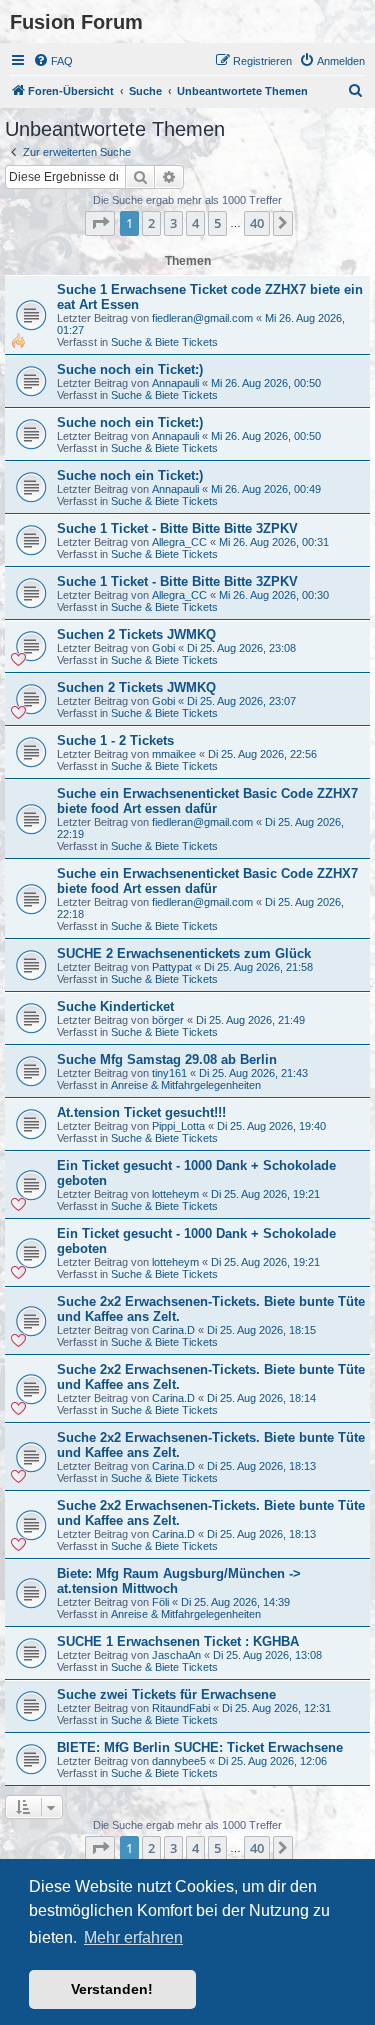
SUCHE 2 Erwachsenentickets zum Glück (184, 953)
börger (168, 1020)
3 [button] (173, 223)
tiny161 (169, 1073)
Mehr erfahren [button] (133, 1937)
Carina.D (173, 1330)
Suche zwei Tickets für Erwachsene (166, 1694)
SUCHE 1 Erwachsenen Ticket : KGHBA (178, 1641)
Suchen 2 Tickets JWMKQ (136, 634)
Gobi (163, 648)
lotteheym (175, 1194)
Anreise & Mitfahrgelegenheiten (186, 1085)
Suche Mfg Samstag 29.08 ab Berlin (167, 1059)
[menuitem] (53, 61)
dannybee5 (179, 1761)
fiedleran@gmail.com (202, 318)
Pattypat (172, 967)
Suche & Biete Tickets (164, 342)
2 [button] (151, 223)
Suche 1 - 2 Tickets (115, 740)
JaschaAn (176, 1655)
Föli (160, 1602)
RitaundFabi (181, 1708)
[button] (100, 223)
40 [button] (257, 223)
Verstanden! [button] (112, 1989)
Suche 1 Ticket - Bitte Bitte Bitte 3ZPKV (177, 528)
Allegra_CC (179, 542)
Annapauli (175, 383)
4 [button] (195, 223)
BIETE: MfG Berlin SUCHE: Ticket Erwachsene (200, 1747)
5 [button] (217, 223)
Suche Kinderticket (115, 1006)
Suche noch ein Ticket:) (130, 369)
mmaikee (174, 754)
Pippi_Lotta (178, 1126)
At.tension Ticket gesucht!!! (141, 1112)
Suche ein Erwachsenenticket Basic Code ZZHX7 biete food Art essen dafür (207, 801)
